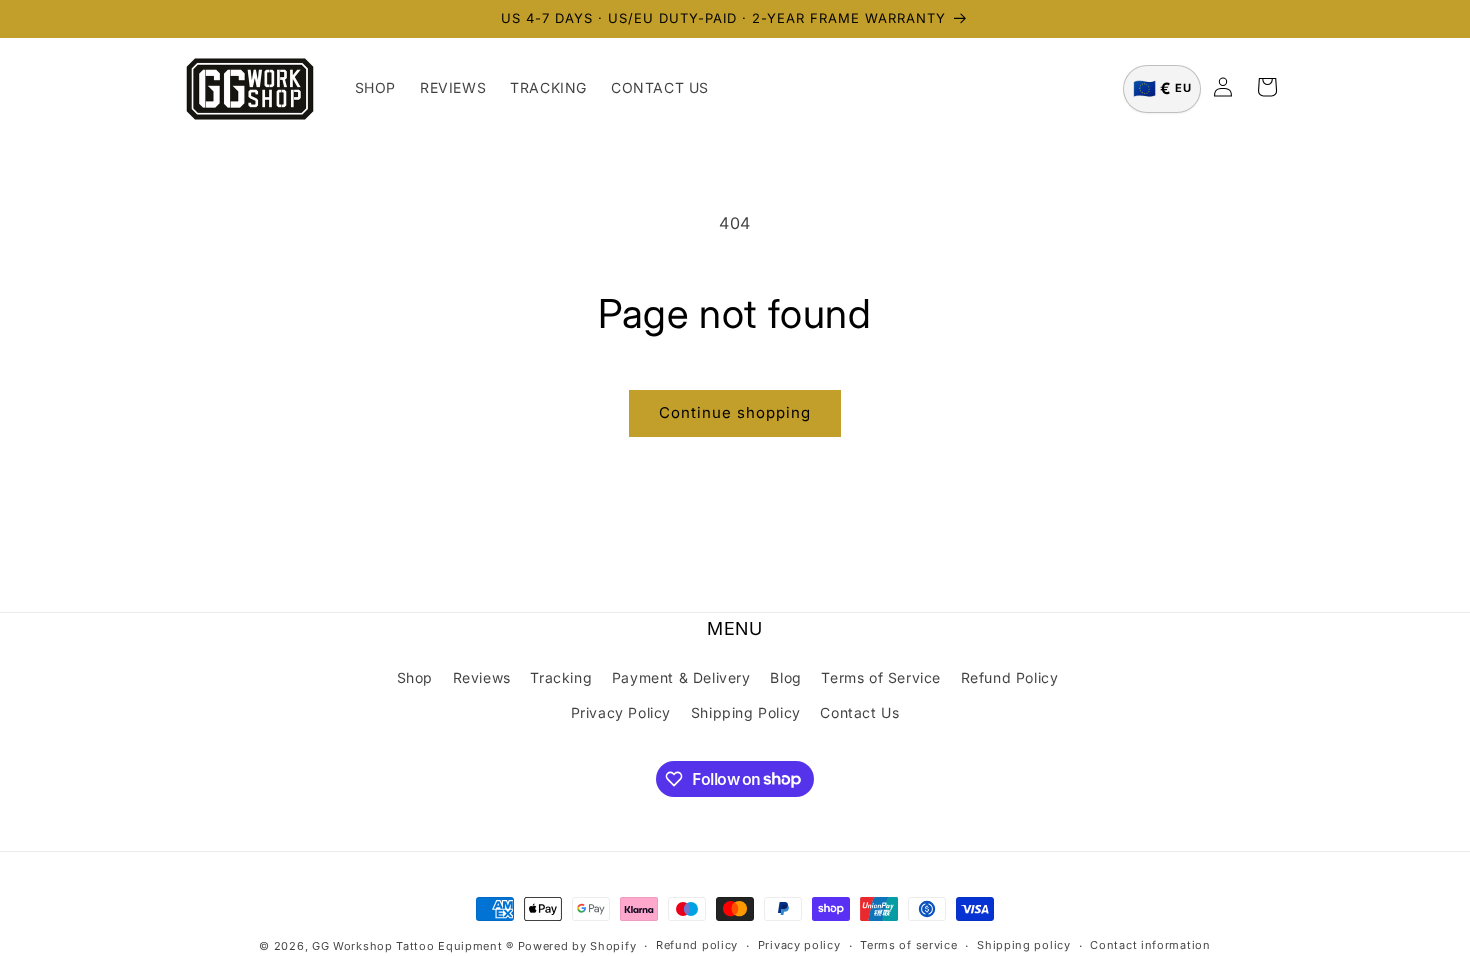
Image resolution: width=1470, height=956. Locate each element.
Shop (415, 677)
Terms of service (908, 945)
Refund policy (697, 945)
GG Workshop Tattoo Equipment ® (413, 946)
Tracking (561, 677)
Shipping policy (1024, 945)
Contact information (1150, 945)
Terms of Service (881, 677)
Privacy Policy (621, 712)
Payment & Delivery (681, 677)
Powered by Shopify (577, 946)
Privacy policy (799, 945)
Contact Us (859, 712)
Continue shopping (735, 412)
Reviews (482, 677)
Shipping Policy (746, 712)
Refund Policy (1010, 677)
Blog (785, 677)
